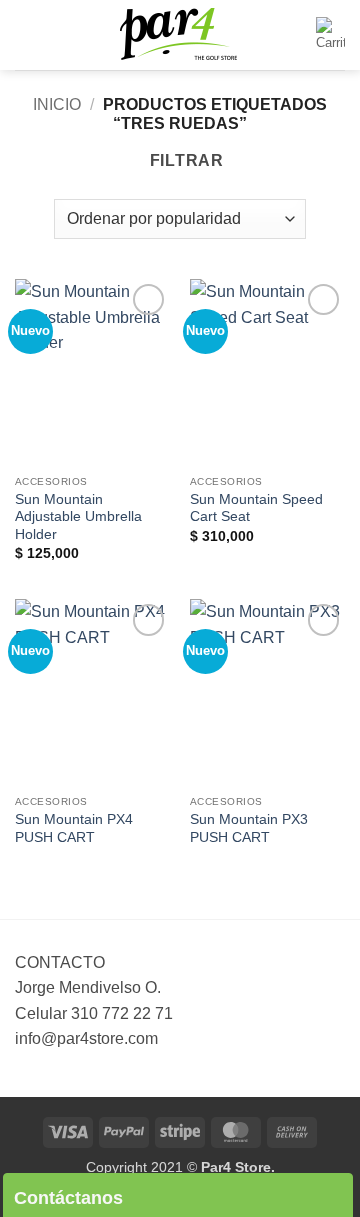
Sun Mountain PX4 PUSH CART (74, 828)
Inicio (57, 104)
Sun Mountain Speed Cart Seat (256, 508)
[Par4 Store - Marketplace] (180, 35)
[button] (27, 34)
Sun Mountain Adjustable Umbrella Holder (78, 517)
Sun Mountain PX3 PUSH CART (249, 828)
